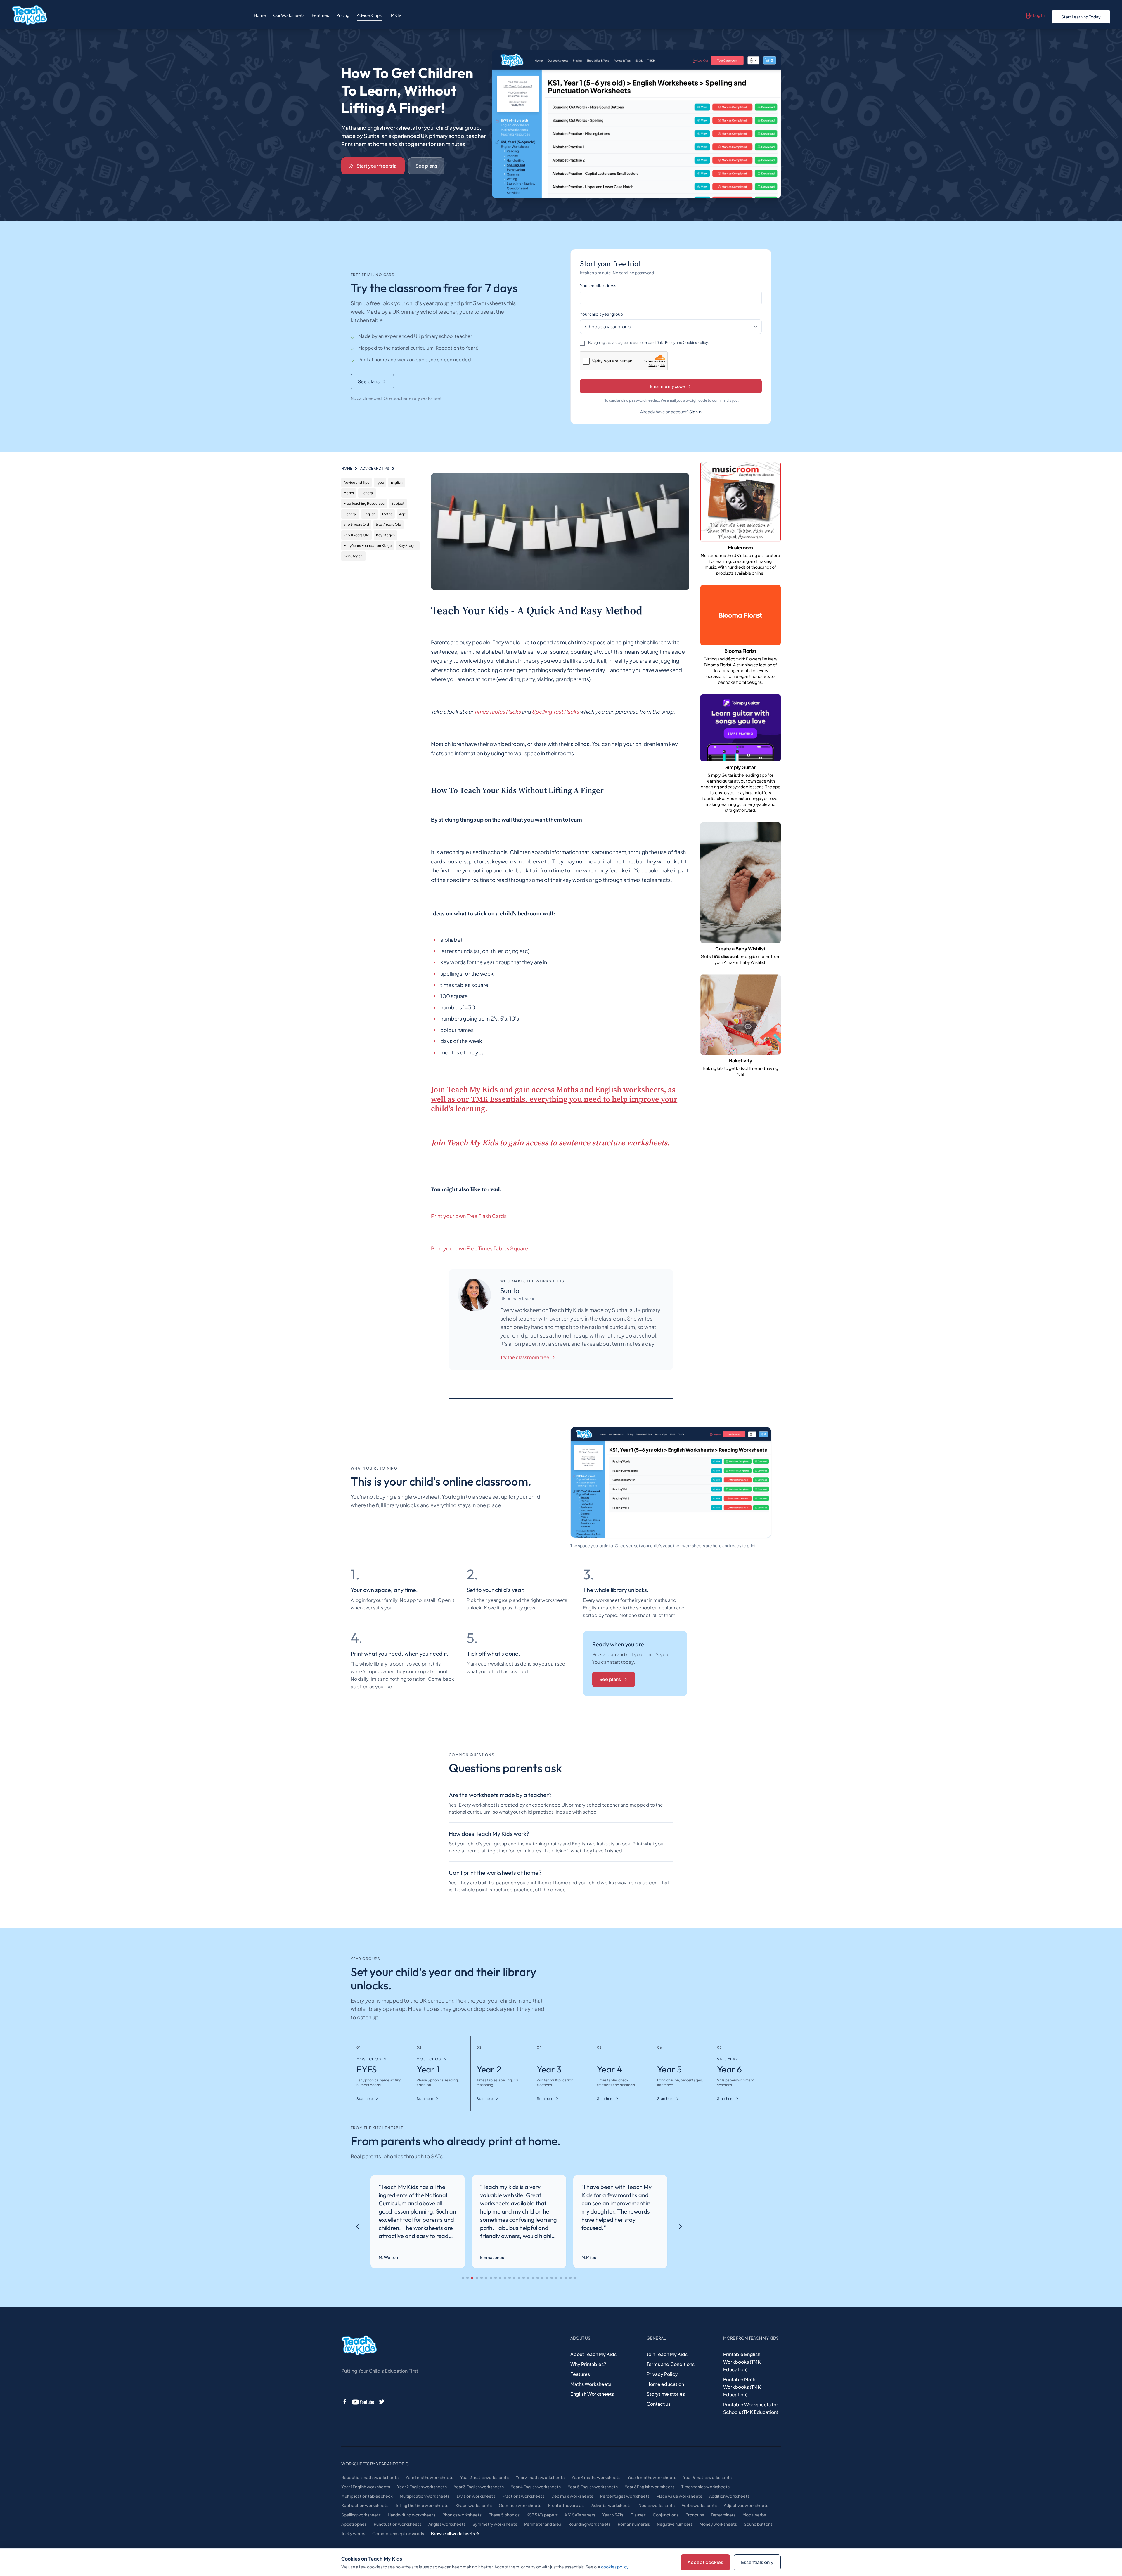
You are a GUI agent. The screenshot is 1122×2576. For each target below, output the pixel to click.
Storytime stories (666, 2394)
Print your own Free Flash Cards (469, 1216)
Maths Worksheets (591, 2384)
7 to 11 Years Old (356, 535)
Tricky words (353, 2533)
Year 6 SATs (613, 2515)
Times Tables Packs (497, 711)
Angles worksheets (447, 2524)
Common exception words (398, 2533)
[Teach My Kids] (359, 2346)
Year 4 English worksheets (536, 2487)
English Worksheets (592, 2394)
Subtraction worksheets (365, 2505)
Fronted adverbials (566, 2505)
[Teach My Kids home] (30, 15)
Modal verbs (754, 2515)
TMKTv (395, 15)
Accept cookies (705, 2562)
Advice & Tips (369, 15)
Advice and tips (375, 468)
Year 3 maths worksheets (540, 2477)
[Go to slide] (463, 2278)
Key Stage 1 (408, 545)
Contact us (659, 2404)
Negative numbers (675, 2524)
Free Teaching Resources (364, 503)
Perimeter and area (543, 2524)
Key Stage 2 (353, 556)
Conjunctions (666, 2515)
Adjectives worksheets (746, 2505)
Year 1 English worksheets (366, 2487)
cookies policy (615, 2567)
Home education (665, 2384)
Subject (398, 503)
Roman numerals (634, 2524)
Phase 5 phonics (504, 2515)
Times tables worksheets (705, 2487)
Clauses (638, 2515)
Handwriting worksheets (412, 2515)
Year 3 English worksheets (479, 2487)
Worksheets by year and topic (375, 2464)
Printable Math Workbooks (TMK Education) (742, 2387)
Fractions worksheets (523, 2496)
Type (380, 482)
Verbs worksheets (699, 2505)
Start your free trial (377, 166)
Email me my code (668, 386)
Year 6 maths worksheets (707, 2477)
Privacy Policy (662, 2374)
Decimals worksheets (572, 2496)
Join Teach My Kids (667, 2354)
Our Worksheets (289, 15)
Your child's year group (601, 314)
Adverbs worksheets (611, 2505)
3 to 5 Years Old (356, 524)
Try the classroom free (525, 1357)
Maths (349, 493)
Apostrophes (354, 2524)
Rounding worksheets (589, 2524)
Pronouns (695, 2515)
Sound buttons (758, 2524)
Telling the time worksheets (422, 2505)
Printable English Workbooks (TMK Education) (742, 2362)
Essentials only (757, 2562)
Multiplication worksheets (425, 2496)
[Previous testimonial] (358, 2227)
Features (320, 15)
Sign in (695, 412)
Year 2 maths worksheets (484, 2477)
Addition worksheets (729, 2496)
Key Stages (385, 535)
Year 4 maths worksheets (596, 2477)
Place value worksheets (679, 2496)
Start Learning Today (1081, 17)
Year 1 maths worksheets (429, 2477)
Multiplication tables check (367, 2496)
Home (260, 15)
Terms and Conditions (671, 2364)
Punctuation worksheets (398, 2524)
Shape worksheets (473, 2505)
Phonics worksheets (462, 2515)
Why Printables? (588, 2364)
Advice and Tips (356, 482)
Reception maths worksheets (370, 2477)
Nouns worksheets (657, 2505)
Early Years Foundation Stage (368, 545)
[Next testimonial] (680, 2227)
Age (402, 514)
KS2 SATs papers (542, 2515)
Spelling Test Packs (555, 711)
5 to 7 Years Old (388, 524)
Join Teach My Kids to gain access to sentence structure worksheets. (550, 1143)
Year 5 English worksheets (593, 2487)
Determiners (723, 2515)
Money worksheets (718, 2524)
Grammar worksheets (520, 2505)
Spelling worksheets (361, 2515)
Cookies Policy (695, 342)
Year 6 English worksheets (650, 2487)
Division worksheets (476, 2496)
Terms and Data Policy (657, 342)
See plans (426, 166)
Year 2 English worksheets (422, 2487)
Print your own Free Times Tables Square (479, 1248)
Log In (1039, 15)
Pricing (343, 15)
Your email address (598, 285)
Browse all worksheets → (455, 2533)
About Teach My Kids (593, 2354)
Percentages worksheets (625, 2496)
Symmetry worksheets (495, 2524)
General (367, 493)
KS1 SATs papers (580, 2515)
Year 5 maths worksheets (652, 2477)
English (397, 482)
